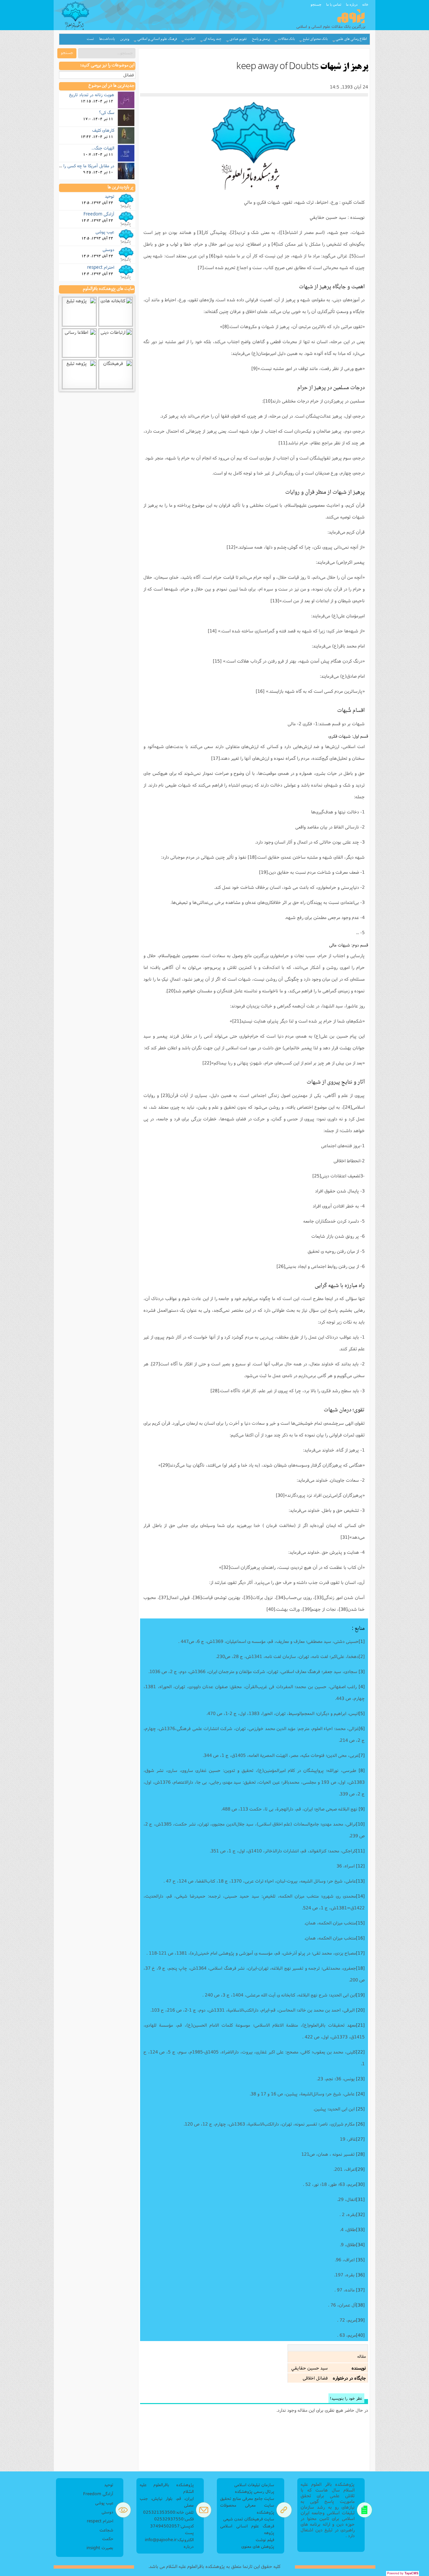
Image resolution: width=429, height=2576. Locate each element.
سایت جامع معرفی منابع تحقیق (247, 2498)
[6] (212, 256)
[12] (231, 547)
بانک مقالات (287, 39)
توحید (110, 196)
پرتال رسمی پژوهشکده (255, 2491)
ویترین (125, 39)
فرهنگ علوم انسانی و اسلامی (157, 39)
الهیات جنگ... (103, 148)
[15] (217, 661)
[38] (343, 1609)
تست (90, 39)
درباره (189, 2546)
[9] (254, 368)
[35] (248, 1597)
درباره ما (352, 4)
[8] (226, 326)
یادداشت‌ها (107, 39)
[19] (263, 872)
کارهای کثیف (103, 130)
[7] (201, 267)
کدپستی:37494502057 (172, 2526)
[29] (165, 1465)
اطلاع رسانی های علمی (351, 39)
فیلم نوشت (265, 2540)
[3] (200, 232)
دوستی (108, 249)
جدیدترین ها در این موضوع (111, 86)
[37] (164, 1597)
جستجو (316, 4)
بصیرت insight (100, 2548)
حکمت (108, 2539)
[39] (307, 1609)
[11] (283, 443)
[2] (233, 232)
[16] (260, 691)
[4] (274, 244)
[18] (252, 857)
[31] (345, 1537)
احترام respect (101, 267)
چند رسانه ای (212, 39)
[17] (216, 758)
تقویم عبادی (238, 39)
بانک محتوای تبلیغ (315, 39)
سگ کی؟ (107, 112)
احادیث (190, 39)
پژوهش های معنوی (258, 2546)
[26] (281, 1266)
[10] (268, 401)
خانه (365, 4)
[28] (215, 1391)
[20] (171, 991)
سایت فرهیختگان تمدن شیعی (249, 2519)
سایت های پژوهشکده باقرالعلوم (108, 289)
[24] (348, 1107)
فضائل (129, 75)
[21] (237, 1021)
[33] (319, 1597)
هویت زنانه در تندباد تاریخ (92, 95)
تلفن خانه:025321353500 (168, 2512)
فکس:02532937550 (174, 2519)
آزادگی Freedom (99, 214)
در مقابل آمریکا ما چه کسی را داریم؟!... (80, 166)
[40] (271, 1609)
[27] (156, 1364)
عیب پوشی (105, 232)
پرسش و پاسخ (261, 39)
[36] (197, 1597)
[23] (165, 1095)
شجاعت (106, 2530)
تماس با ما (334, 4)
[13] (275, 601)
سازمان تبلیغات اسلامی (254, 2485)
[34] (281, 1597)
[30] (280, 1495)
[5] (353, 256)
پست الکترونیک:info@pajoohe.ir (169, 2536)
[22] (207, 1063)
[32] (226, 1567)
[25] (317, 1176)
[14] (212, 631)
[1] (284, 232)
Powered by (403, 2573)
